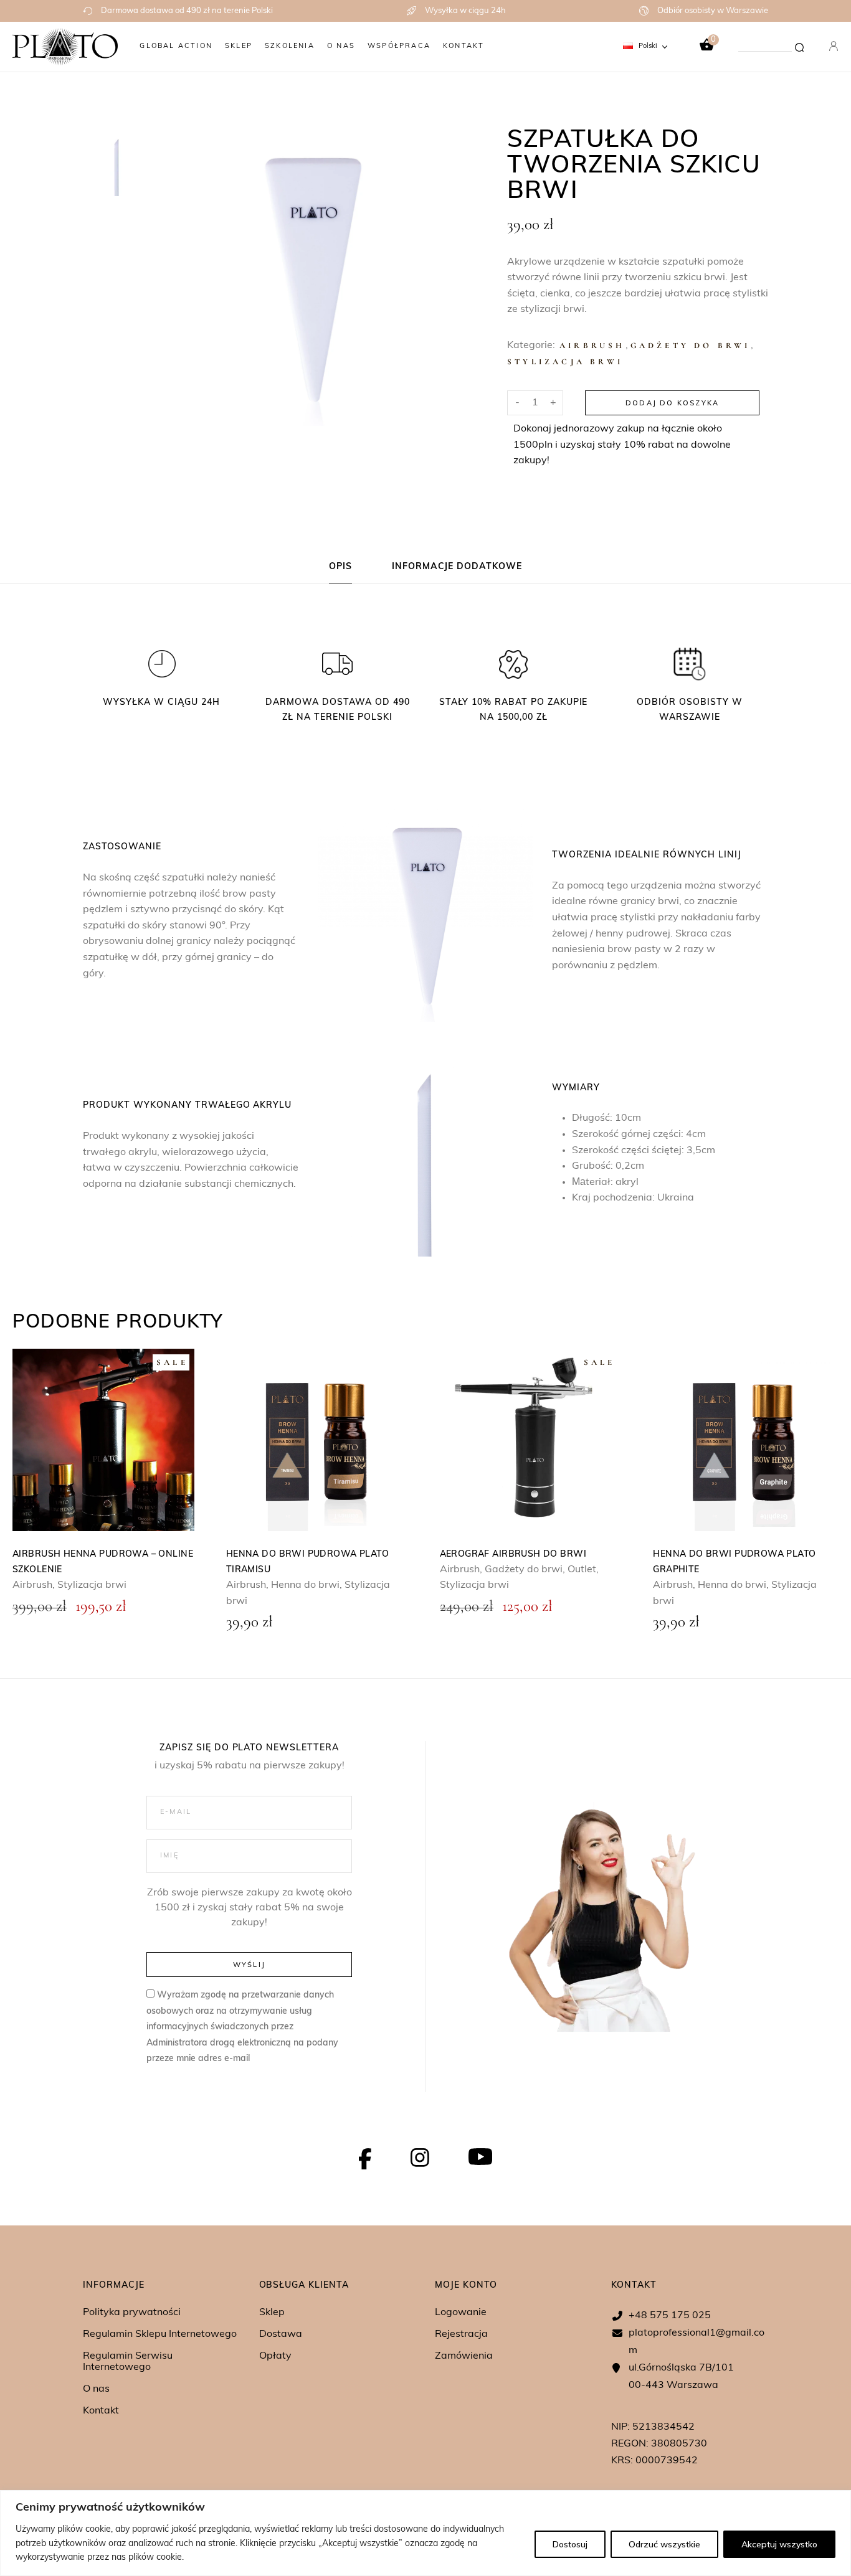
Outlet (582, 1570)
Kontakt (101, 2411)
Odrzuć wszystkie (664, 2544)
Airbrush (592, 346)
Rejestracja (461, 2334)
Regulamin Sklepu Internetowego (160, 2334)
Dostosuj (570, 2544)
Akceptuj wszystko (779, 2544)
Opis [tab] (340, 567)
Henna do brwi (305, 1585)
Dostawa (281, 2334)
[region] (425, 2533)
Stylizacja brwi (565, 362)
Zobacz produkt (103, 1440)
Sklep (272, 2313)
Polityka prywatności (132, 2313)
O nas (96, 2389)
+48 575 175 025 (670, 2316)
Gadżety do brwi (691, 346)
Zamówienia (464, 2356)
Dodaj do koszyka (672, 403)
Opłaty (275, 2356)
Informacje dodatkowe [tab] (457, 567)
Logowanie (461, 2313)
